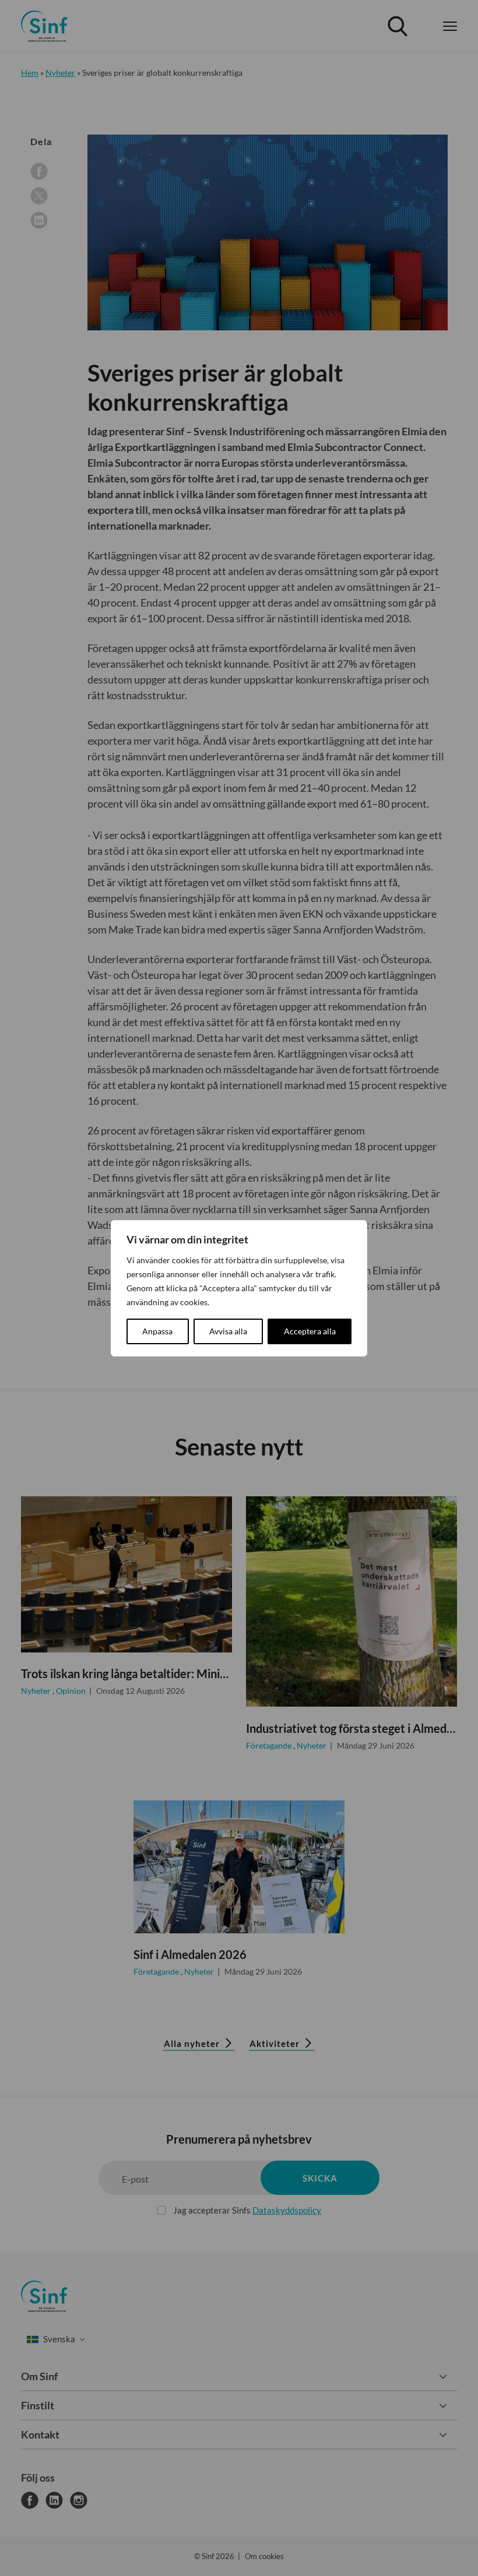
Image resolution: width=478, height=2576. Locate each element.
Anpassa (157, 1331)
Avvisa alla (228, 1331)
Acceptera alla (310, 1331)
